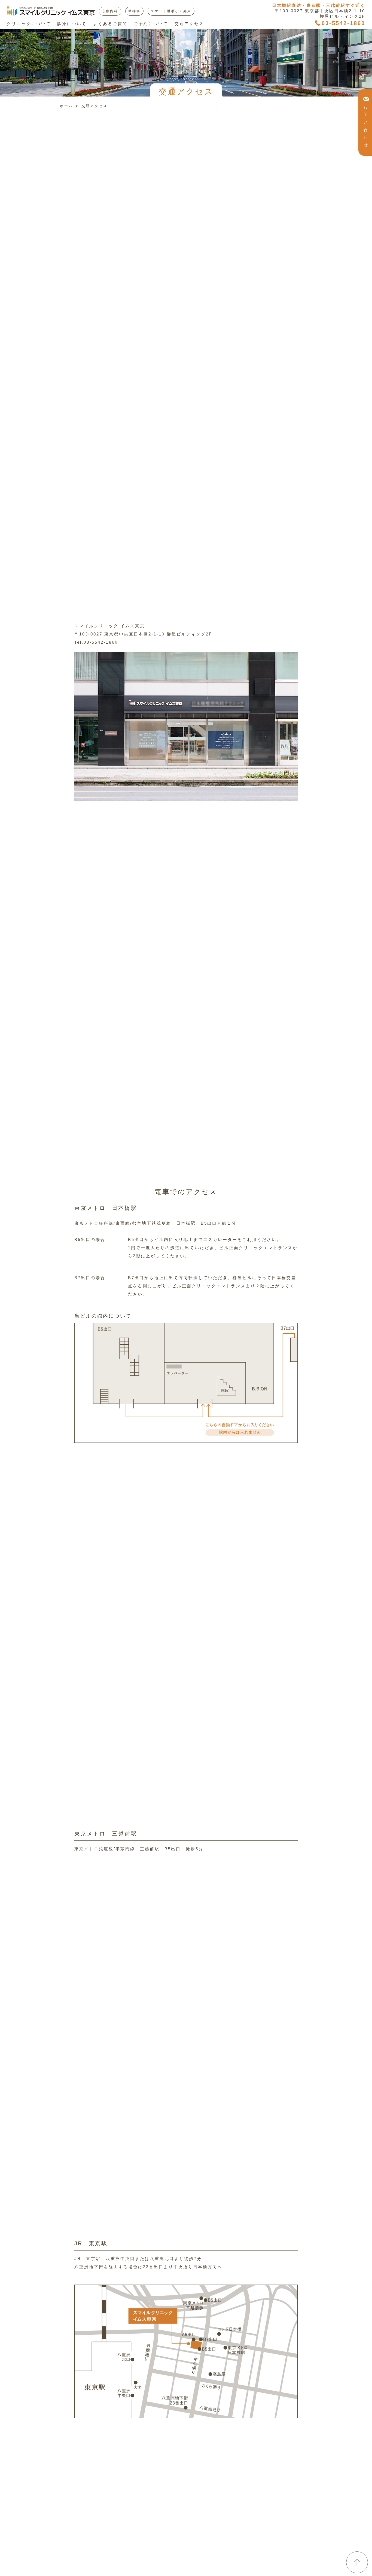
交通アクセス (189, 24)
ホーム (66, 106)
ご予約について (151, 24)
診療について (72, 24)
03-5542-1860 (343, 23)
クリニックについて (29, 24)
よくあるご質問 (110, 24)
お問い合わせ (366, 126)
